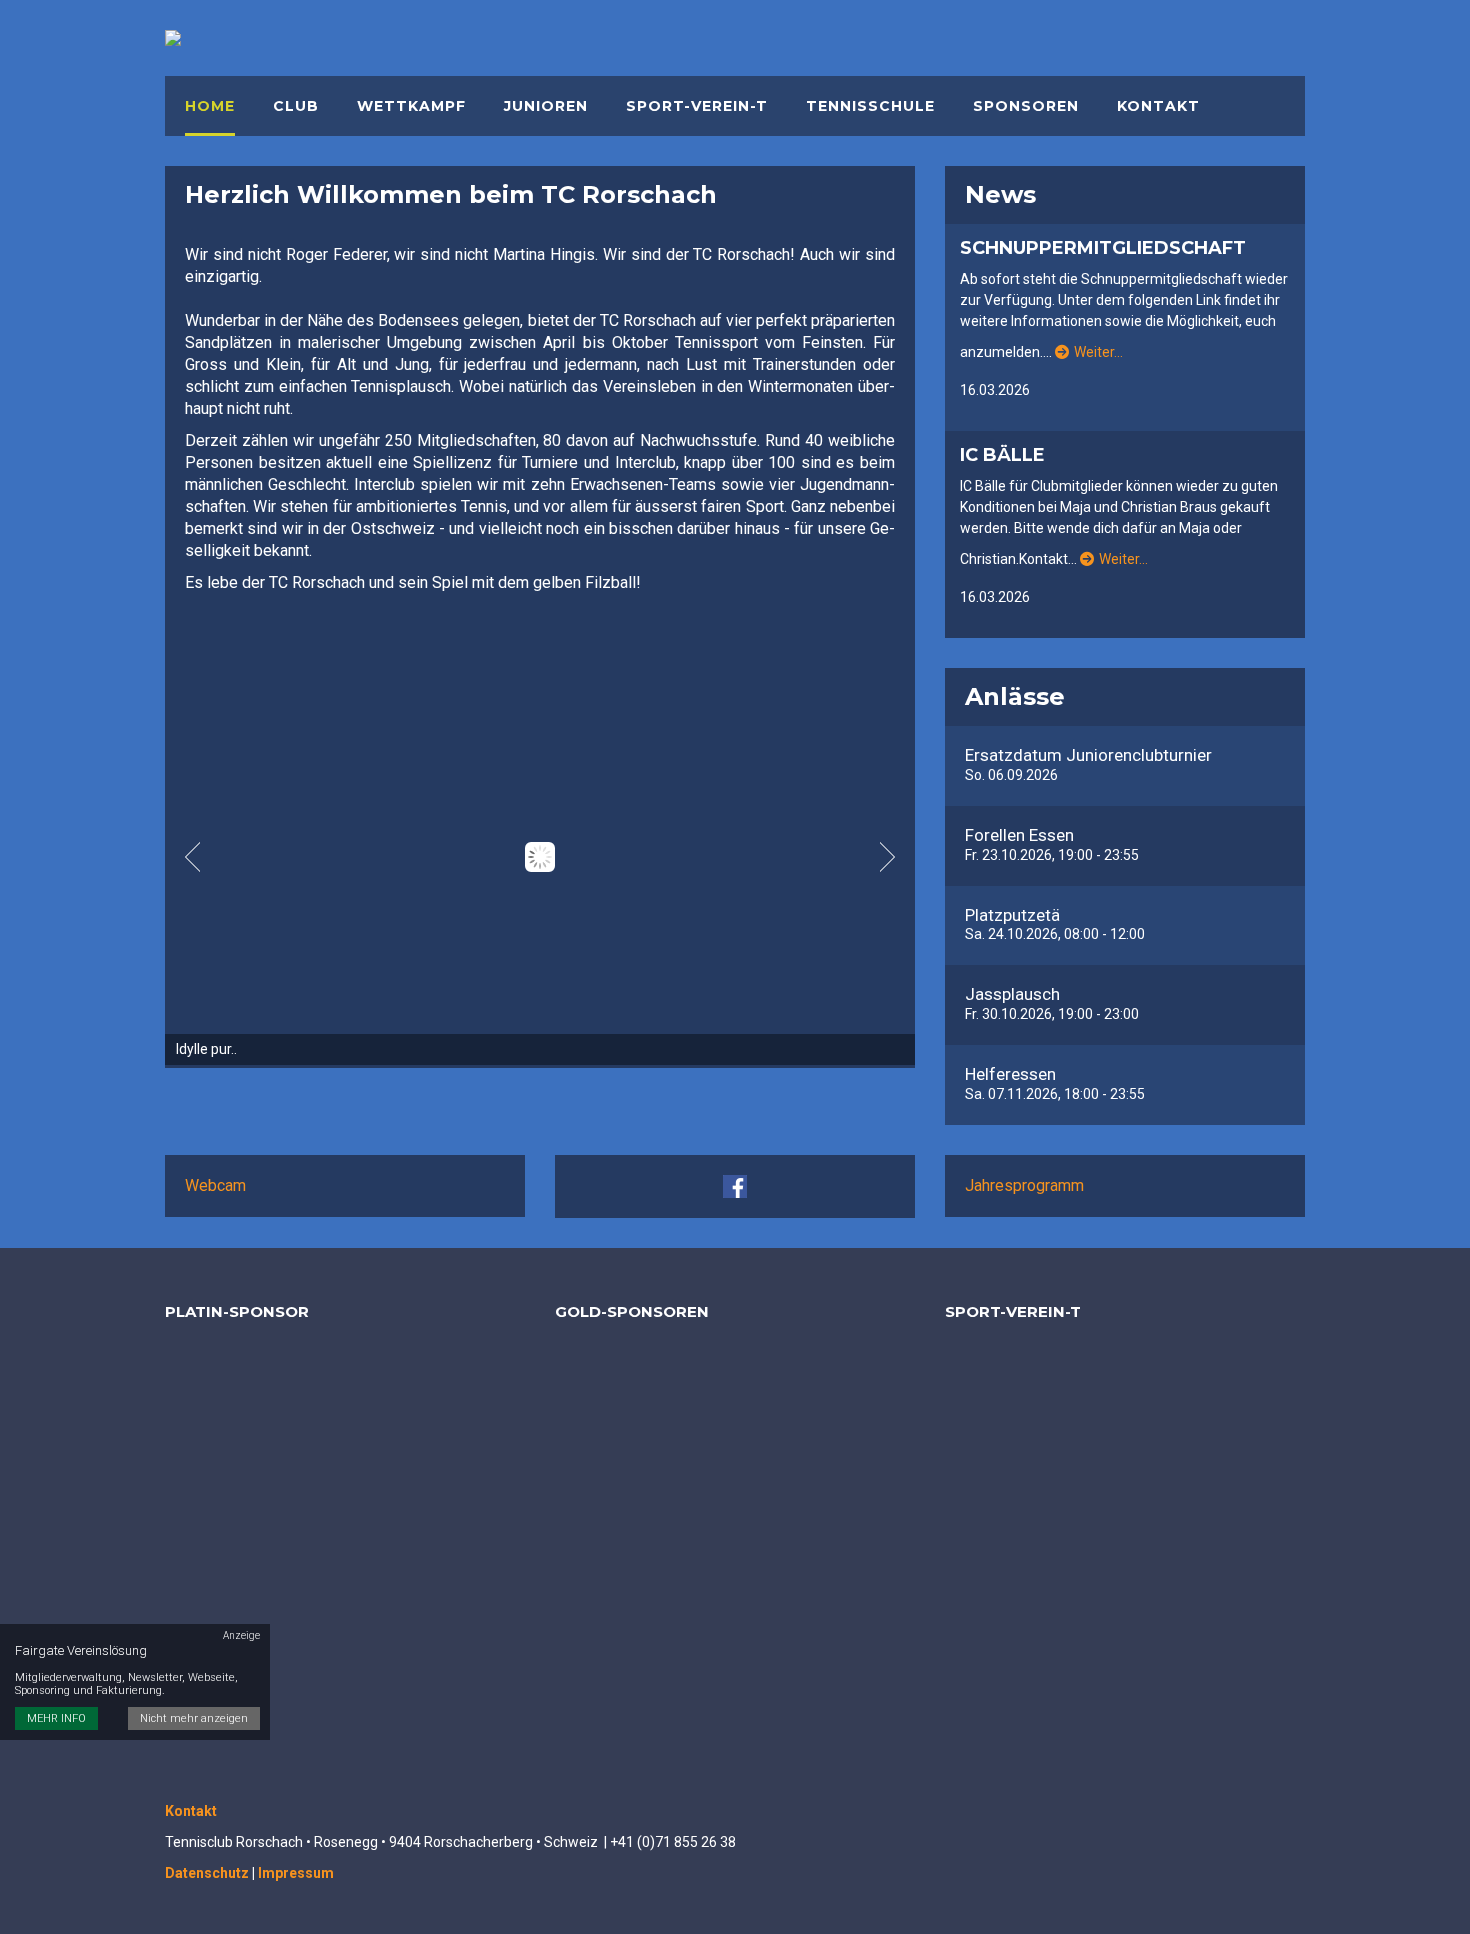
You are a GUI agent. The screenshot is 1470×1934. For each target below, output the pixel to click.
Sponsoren (1026, 106)
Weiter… (1098, 352)
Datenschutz (207, 1873)
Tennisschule (870, 106)
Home (210, 106)
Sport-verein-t (697, 106)
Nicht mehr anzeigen (194, 1719)
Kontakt (1158, 106)
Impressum (296, 1873)
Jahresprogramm (1024, 1185)
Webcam (215, 1185)
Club (296, 106)
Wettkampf (411, 106)
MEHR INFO (56, 1719)
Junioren (546, 106)
